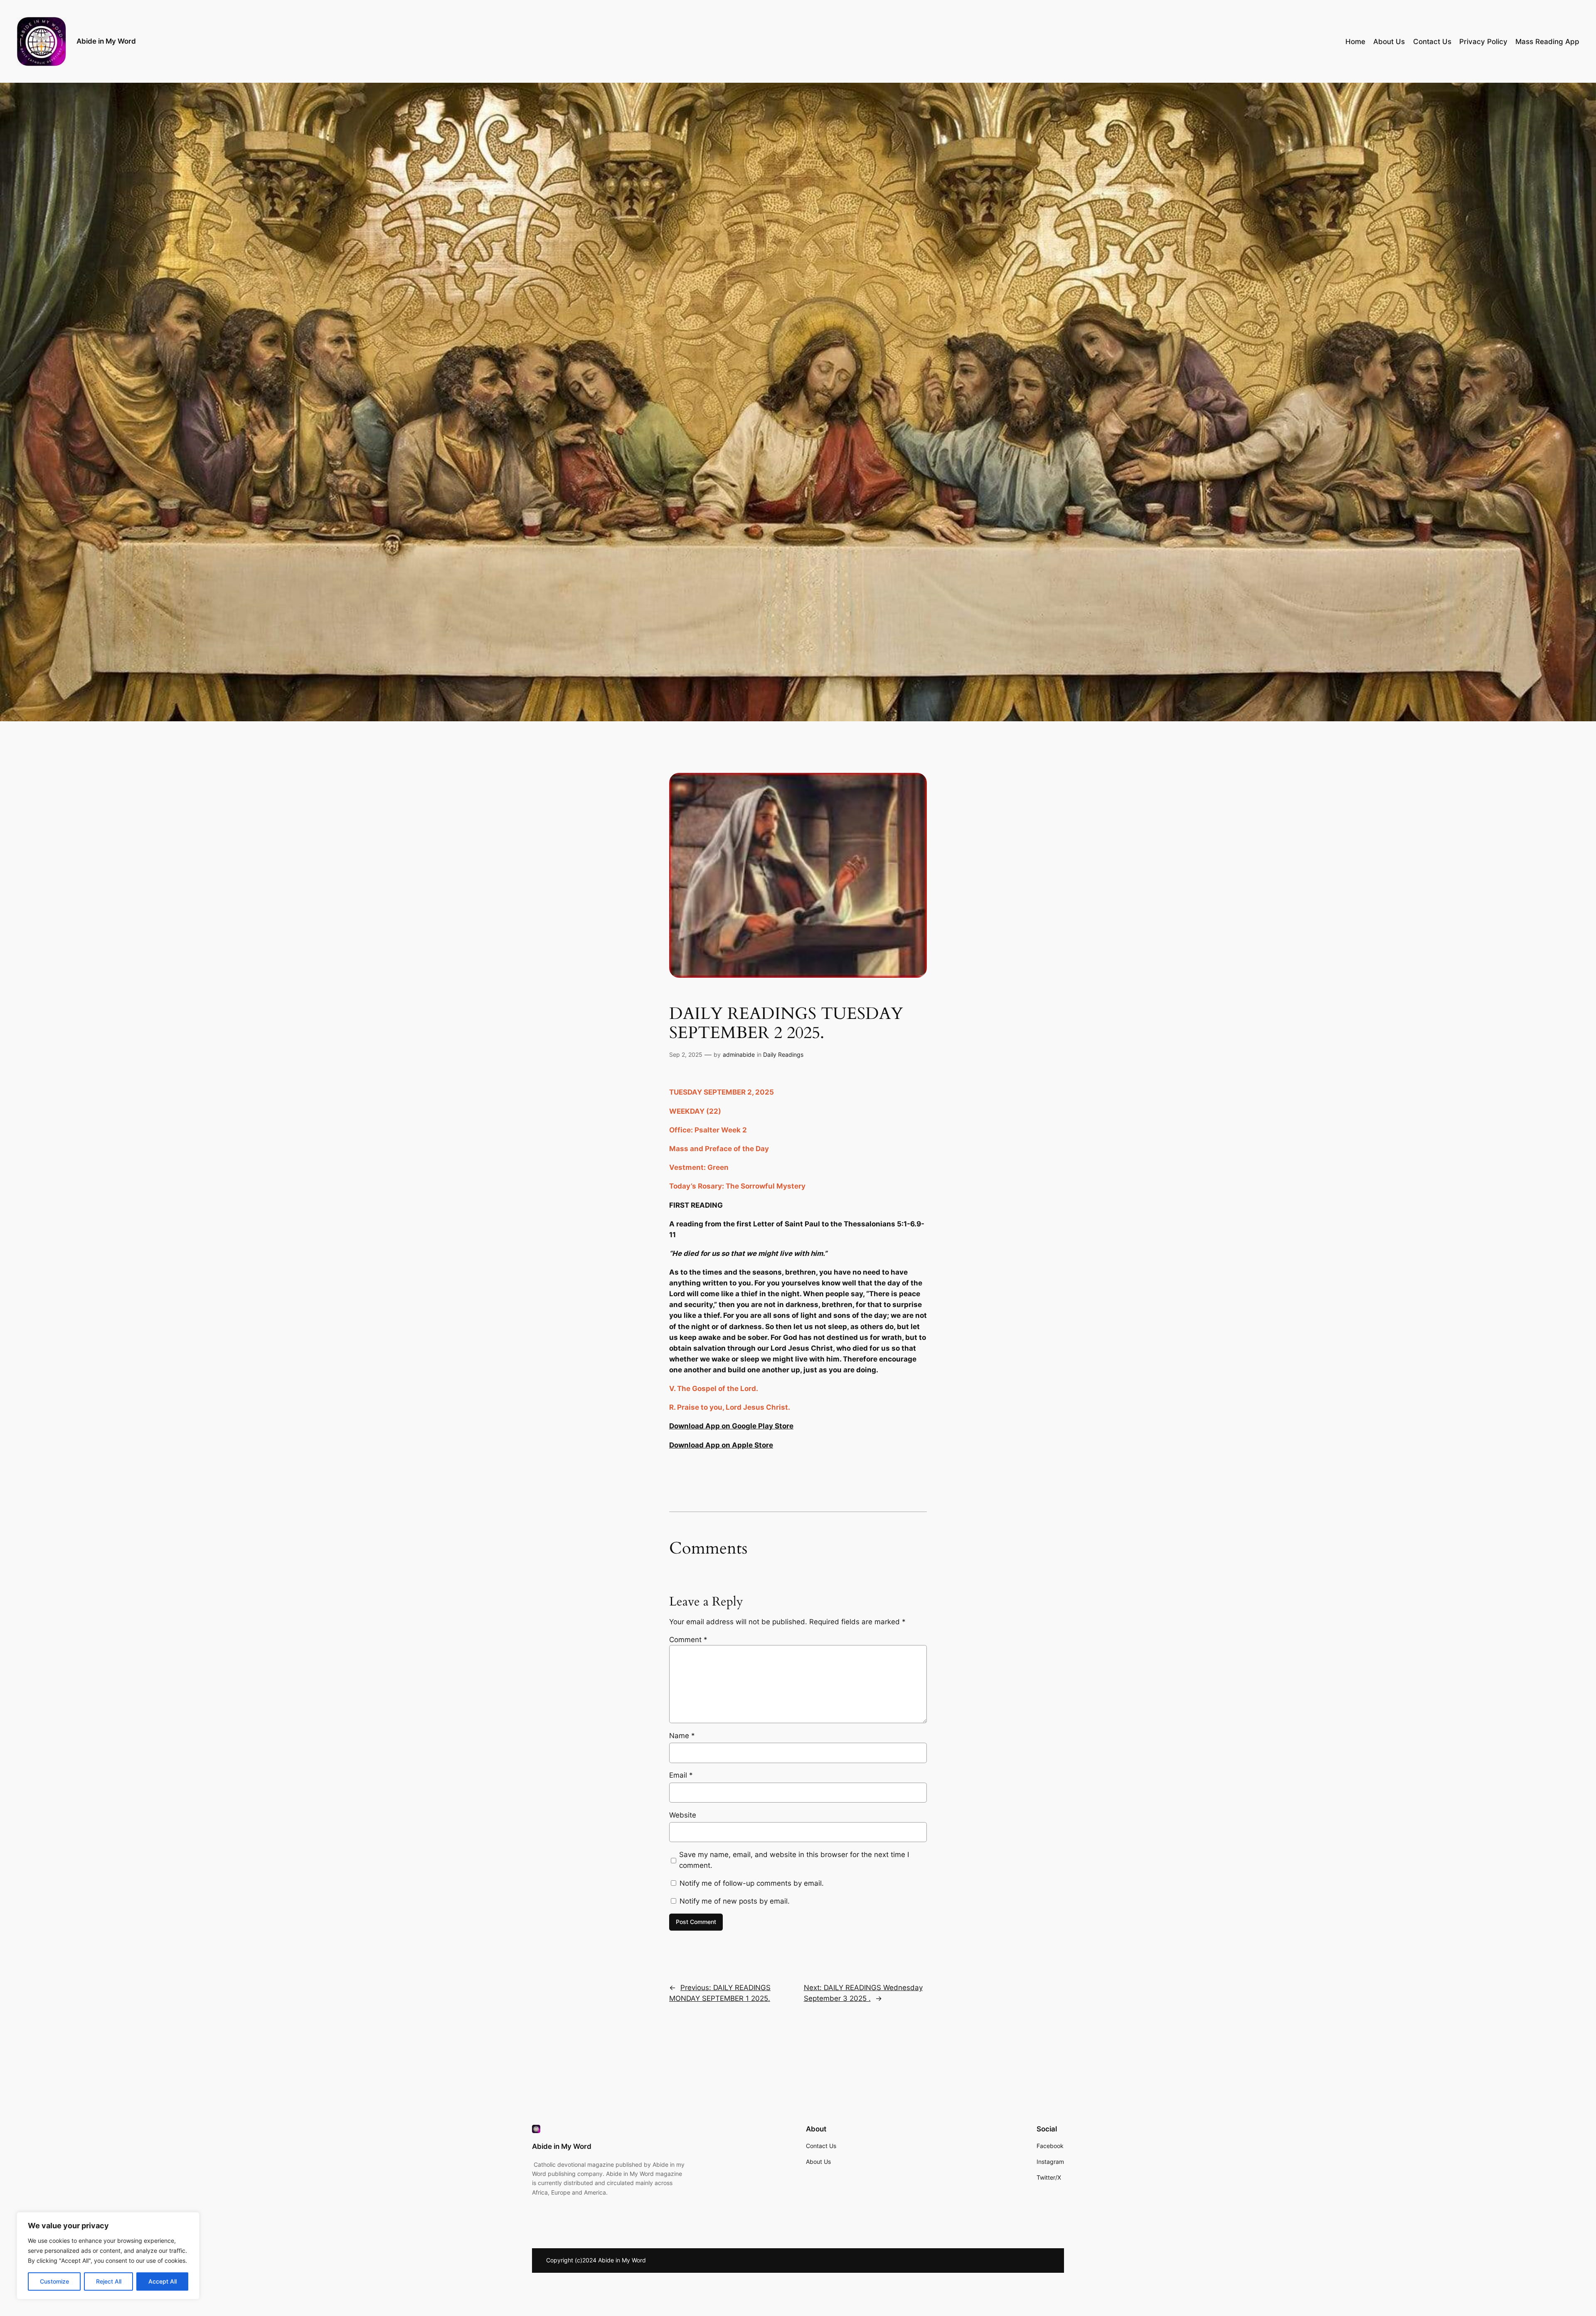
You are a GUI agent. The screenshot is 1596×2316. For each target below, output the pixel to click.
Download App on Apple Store (721, 1445)
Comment (688, 1640)
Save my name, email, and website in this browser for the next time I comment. (794, 1860)
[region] (108, 2256)
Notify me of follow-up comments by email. (752, 1883)
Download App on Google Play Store (731, 1426)
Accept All (163, 2281)
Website (683, 1815)
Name (682, 1736)
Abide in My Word (106, 41)
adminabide (739, 1054)
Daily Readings (783, 1054)
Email (681, 1775)
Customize (54, 2281)
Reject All (109, 2281)
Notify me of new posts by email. (735, 1901)
